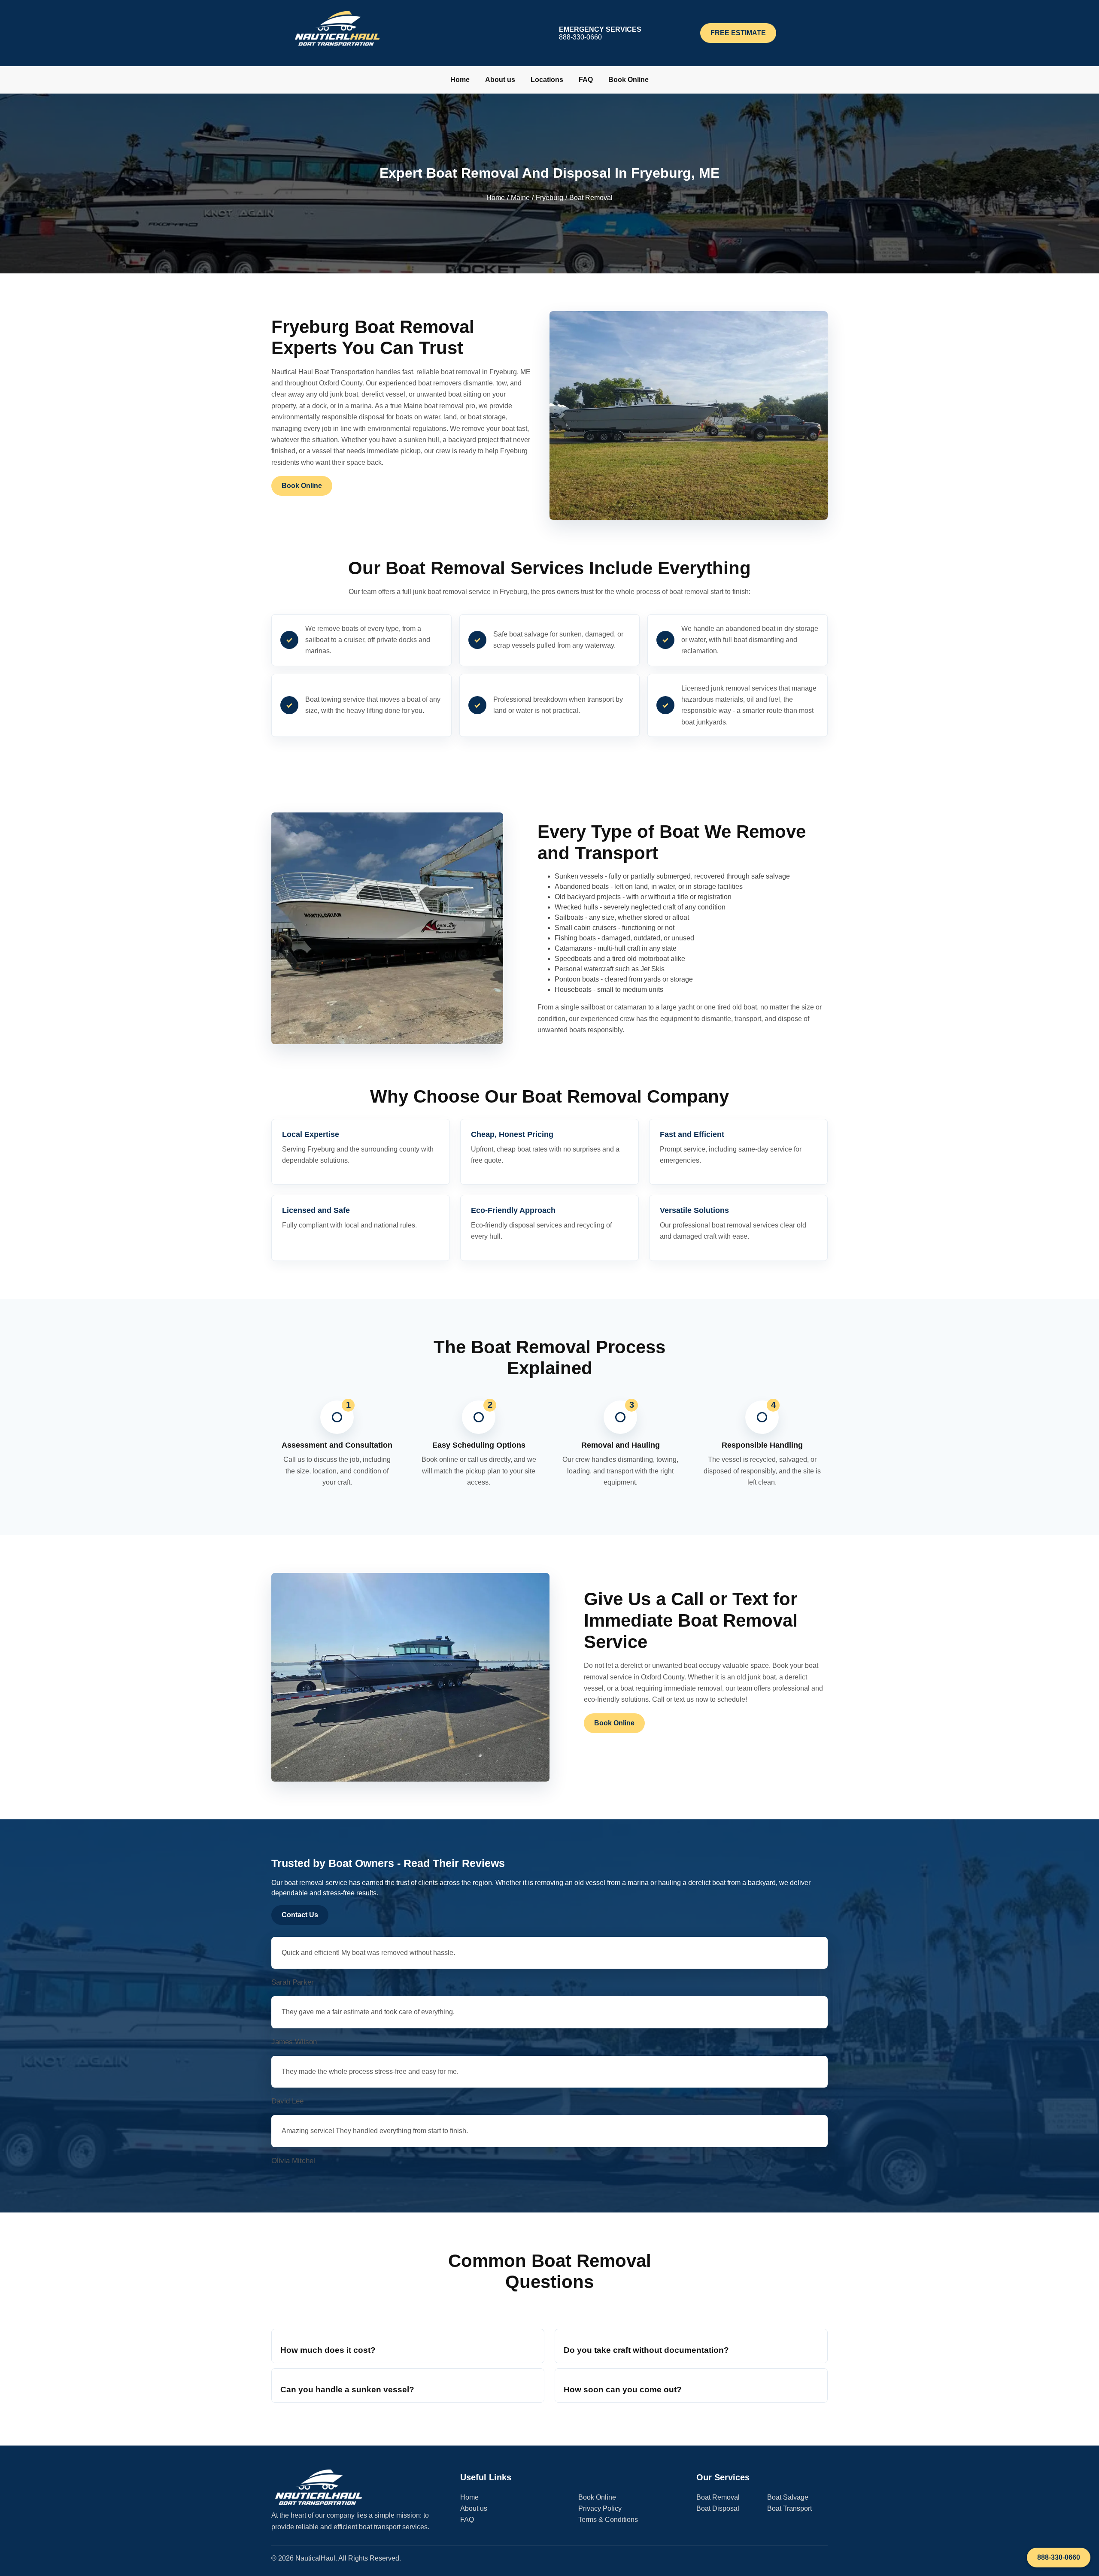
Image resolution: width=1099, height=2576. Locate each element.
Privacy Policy (600, 2508)
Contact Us (300, 1915)
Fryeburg (549, 198)
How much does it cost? (328, 2350)
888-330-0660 (1059, 2557)
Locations (547, 80)
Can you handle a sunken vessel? (347, 2390)
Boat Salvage (788, 2497)
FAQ (586, 80)
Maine (520, 198)
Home (460, 80)
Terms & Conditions (608, 2520)
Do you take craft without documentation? (646, 2350)
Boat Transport (789, 2508)
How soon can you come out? (623, 2390)
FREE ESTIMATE (738, 33)
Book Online (628, 80)
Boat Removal (718, 2497)
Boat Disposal (718, 2508)
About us (500, 80)
